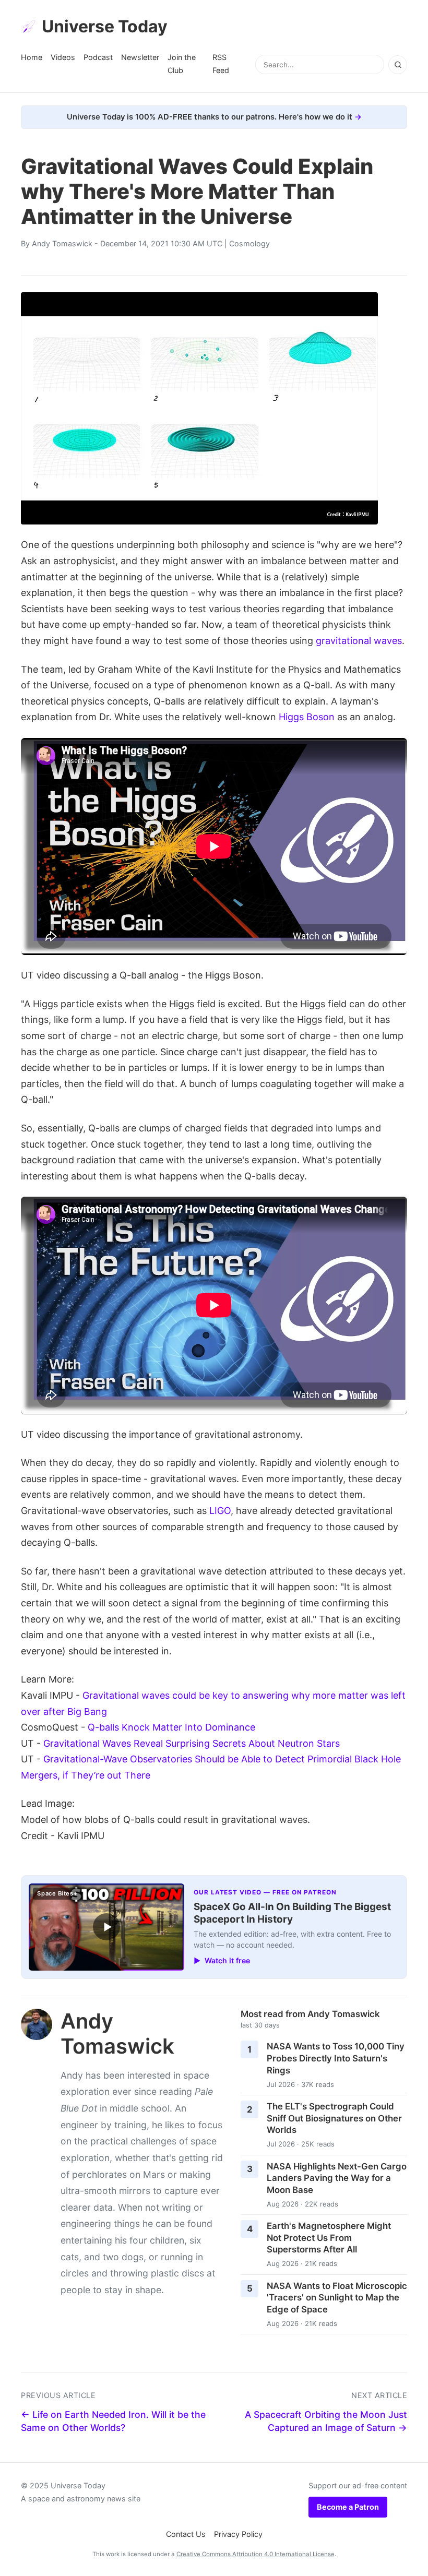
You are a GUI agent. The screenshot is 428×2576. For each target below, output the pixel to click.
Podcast (98, 57)
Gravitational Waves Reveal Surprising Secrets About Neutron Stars (192, 1743)
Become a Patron (348, 2507)
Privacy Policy (238, 2534)
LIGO (220, 1511)
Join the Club (182, 63)
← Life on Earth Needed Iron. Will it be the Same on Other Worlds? (113, 2421)
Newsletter (140, 57)
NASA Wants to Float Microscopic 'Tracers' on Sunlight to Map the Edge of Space (337, 2298)
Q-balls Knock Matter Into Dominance (171, 1727)
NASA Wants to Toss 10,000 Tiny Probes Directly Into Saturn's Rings (336, 2058)
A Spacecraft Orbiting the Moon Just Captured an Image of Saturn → (326, 2421)
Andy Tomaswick (62, 243)
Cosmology (249, 243)
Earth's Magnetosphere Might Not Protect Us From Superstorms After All (329, 2238)
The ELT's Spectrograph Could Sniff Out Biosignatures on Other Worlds (334, 2118)
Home (32, 57)
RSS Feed (221, 63)
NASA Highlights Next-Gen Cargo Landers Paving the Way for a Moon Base (337, 2178)
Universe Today (105, 26)
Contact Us (186, 2534)
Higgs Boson (307, 717)
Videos (63, 57)
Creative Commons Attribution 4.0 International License (255, 2554)
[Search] (398, 65)
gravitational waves (359, 641)
